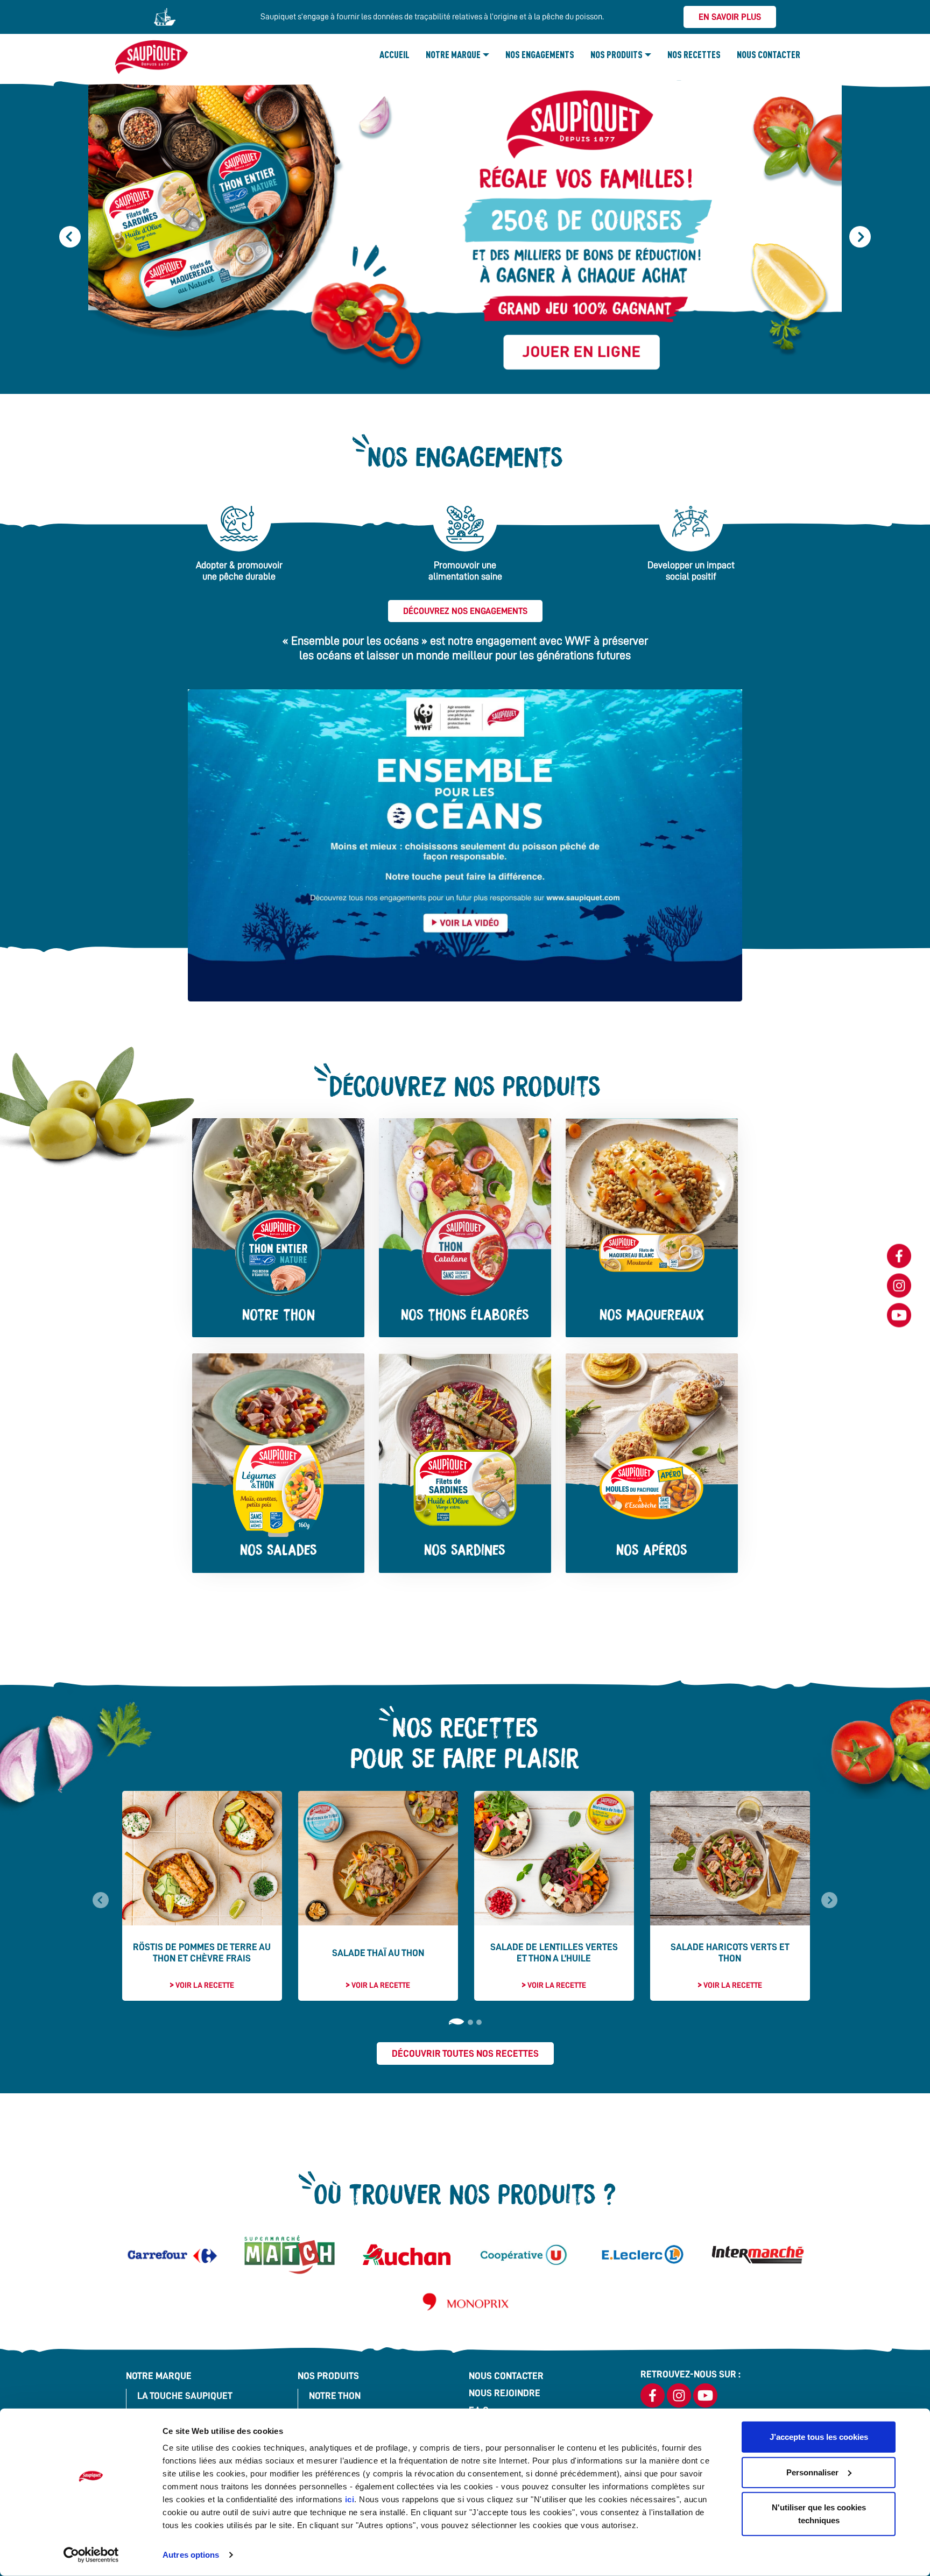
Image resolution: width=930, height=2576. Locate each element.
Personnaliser (812, 2472)
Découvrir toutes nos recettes (465, 2053)
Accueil (394, 54)
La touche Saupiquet (185, 2396)
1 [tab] (456, 2022)
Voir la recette (205, 1985)
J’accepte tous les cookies (819, 2437)
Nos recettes (694, 54)
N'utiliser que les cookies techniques (819, 2514)
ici (350, 2499)
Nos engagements (540, 54)
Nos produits (328, 2376)
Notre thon (335, 2396)
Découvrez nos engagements (465, 611)
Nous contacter (769, 54)
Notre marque (453, 54)
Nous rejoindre (505, 2393)
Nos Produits (617, 54)
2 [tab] (470, 2022)
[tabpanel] (202, 1896)
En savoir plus (730, 17)
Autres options (191, 2555)
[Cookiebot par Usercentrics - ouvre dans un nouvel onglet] (91, 2555)
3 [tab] (479, 2022)
